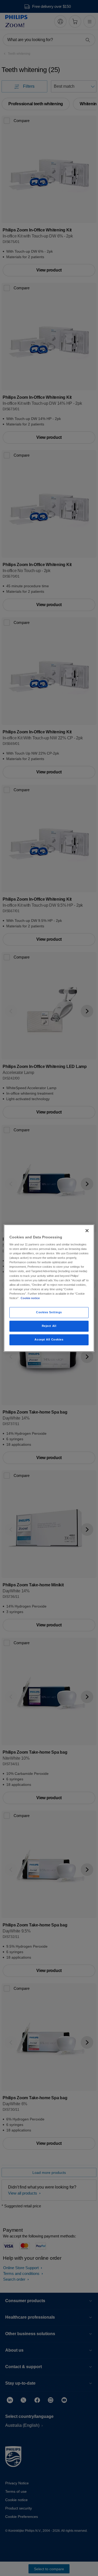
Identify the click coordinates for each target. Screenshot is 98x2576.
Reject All (49, 1326)
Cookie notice (30, 1298)
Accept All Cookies (49, 1339)
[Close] (87, 1231)
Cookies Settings (49, 1312)
